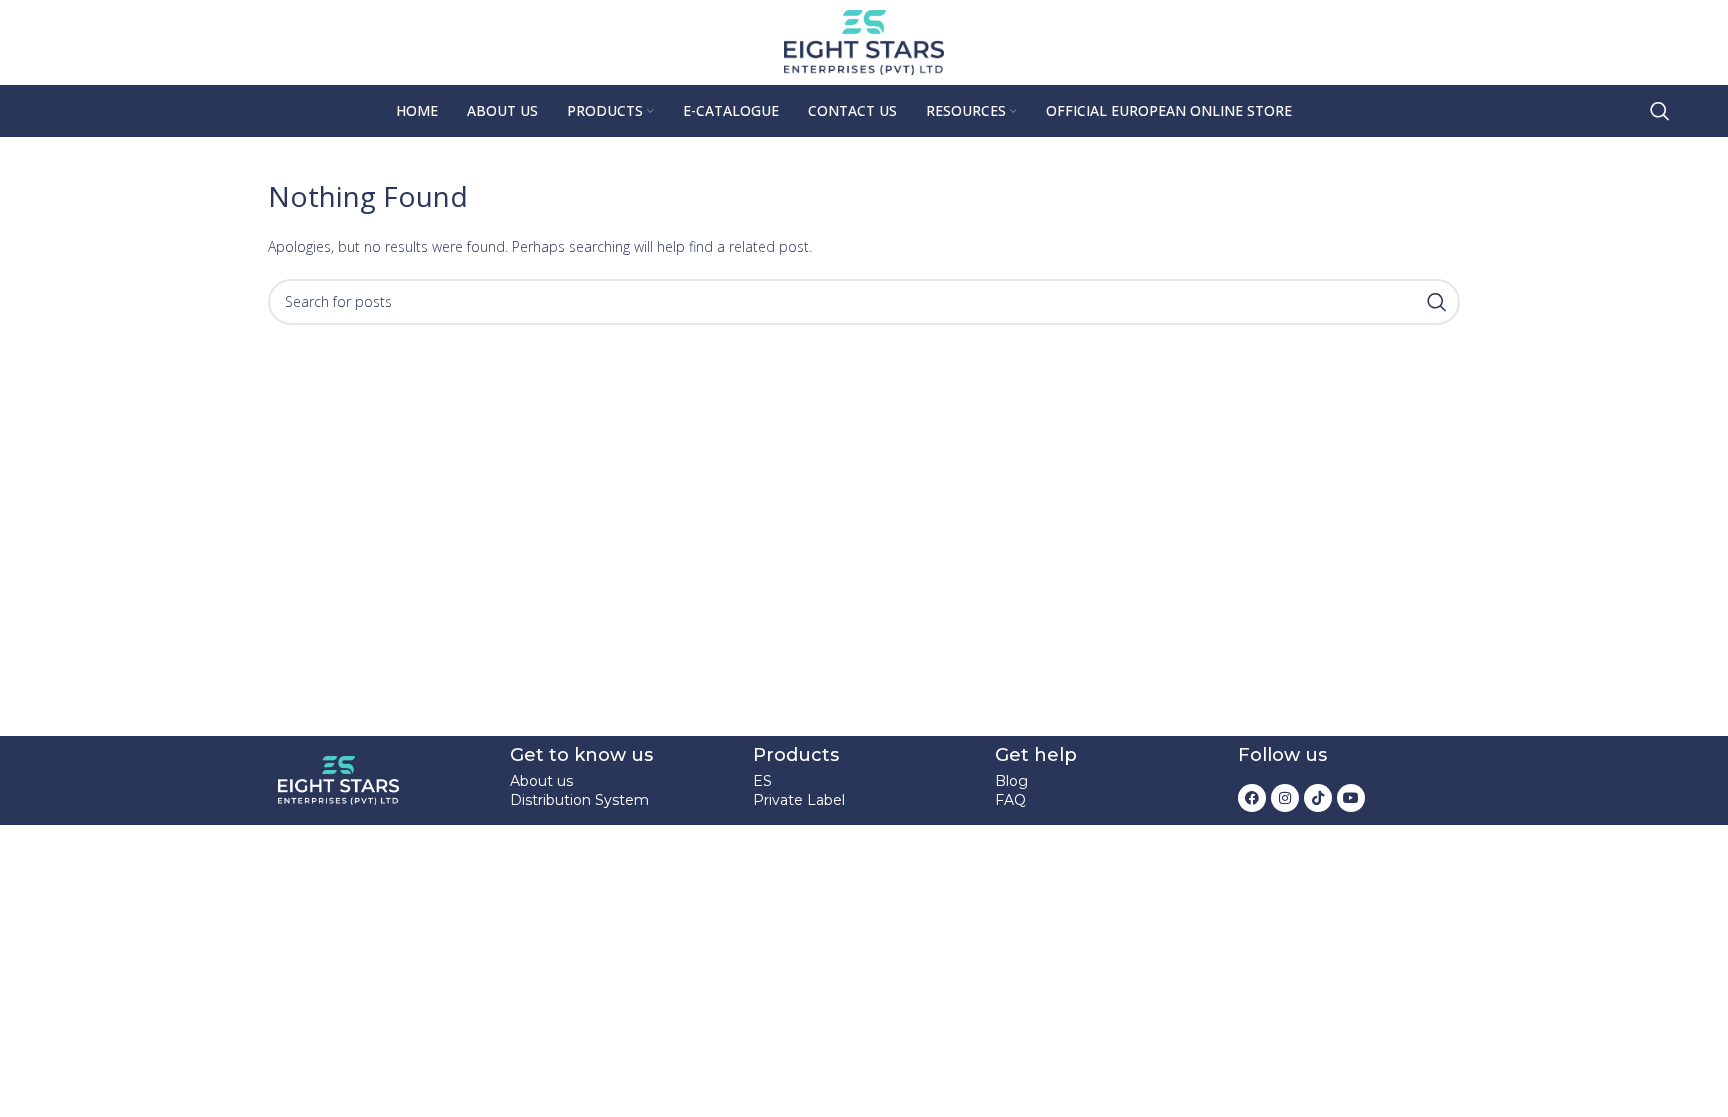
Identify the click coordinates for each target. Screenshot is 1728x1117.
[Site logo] (864, 40)
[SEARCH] (1437, 302)
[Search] (1660, 111)
